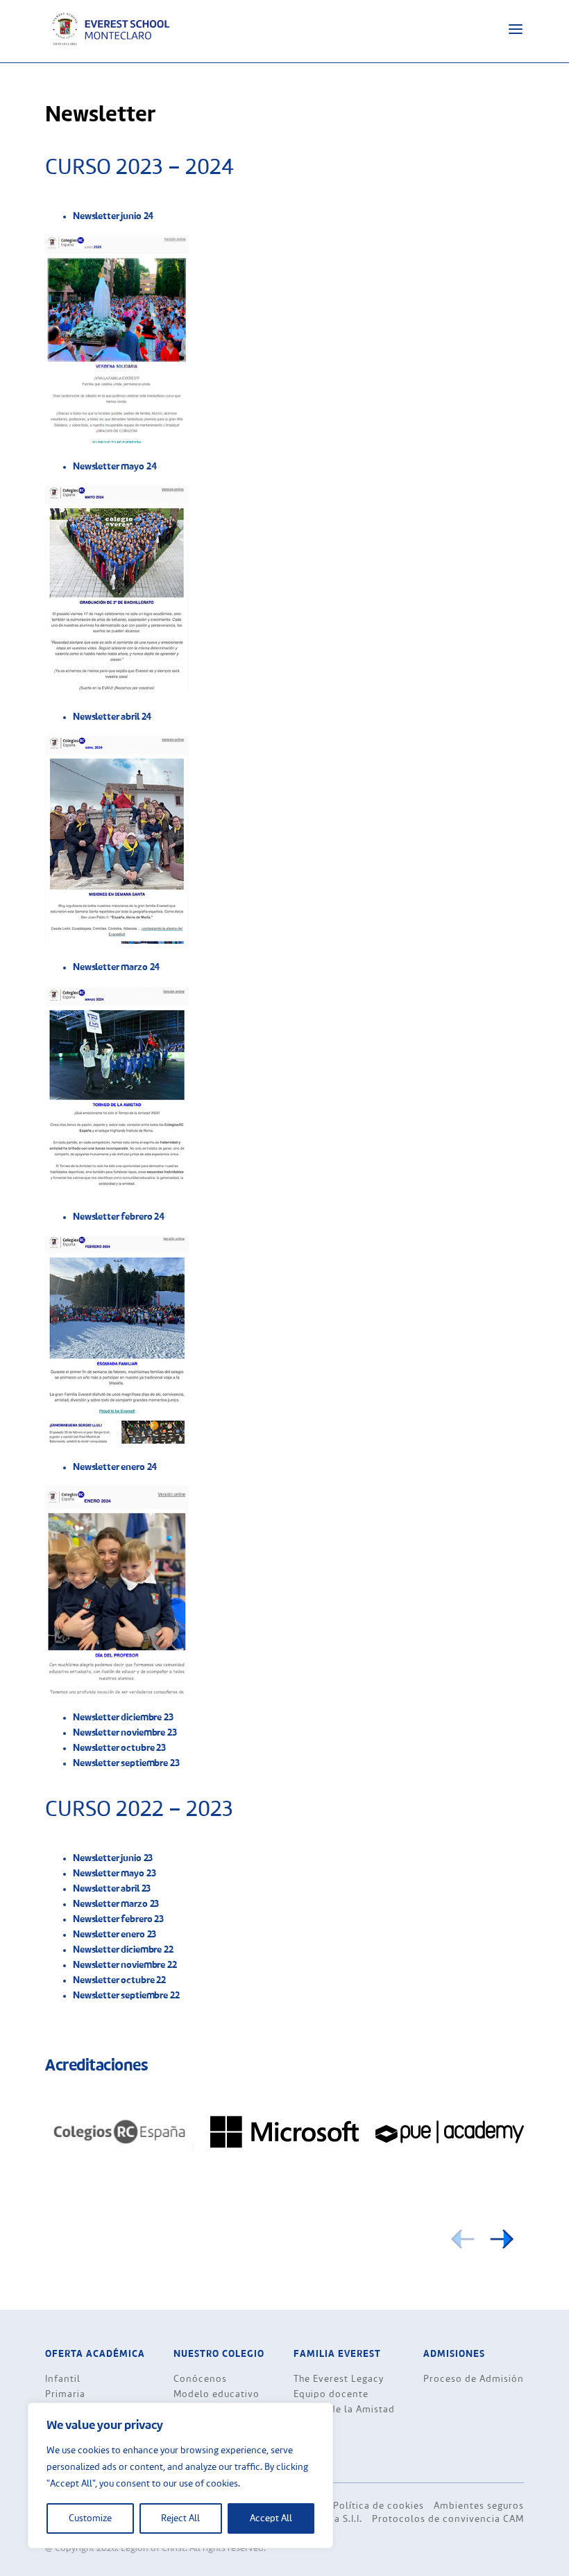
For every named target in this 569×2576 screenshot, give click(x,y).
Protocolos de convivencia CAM (448, 2519)
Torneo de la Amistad (344, 2410)
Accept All (271, 2518)
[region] (180, 2475)
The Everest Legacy (339, 2379)
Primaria (65, 2394)
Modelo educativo (216, 2394)
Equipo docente (331, 2394)
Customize (90, 2518)
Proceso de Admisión (474, 2379)
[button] (502, 2239)
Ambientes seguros (479, 2506)
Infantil (63, 2379)
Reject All (180, 2518)
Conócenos (200, 2379)
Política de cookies (379, 2506)
